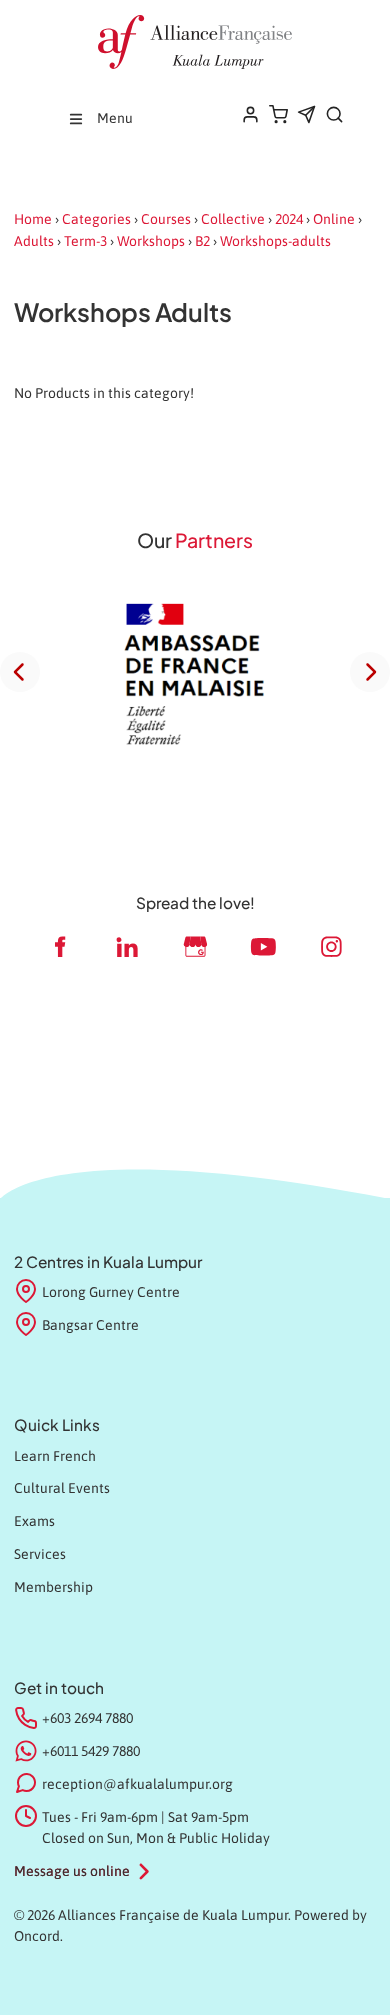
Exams (34, 1521)
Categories (96, 219)
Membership (53, 1587)
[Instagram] (331, 947)
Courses (166, 219)
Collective (233, 219)
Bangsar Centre (90, 1325)
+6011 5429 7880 (91, 1751)
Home (33, 219)
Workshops (151, 241)
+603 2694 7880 (87, 1718)
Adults (34, 241)
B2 (202, 241)
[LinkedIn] (127, 947)
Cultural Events (62, 1488)
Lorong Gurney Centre (111, 1292)
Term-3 (85, 241)
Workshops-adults (275, 241)
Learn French (55, 1456)
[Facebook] (59, 947)
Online (334, 219)
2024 (289, 219)
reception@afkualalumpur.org (137, 1784)
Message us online (72, 1871)
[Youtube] (263, 947)
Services (40, 1554)
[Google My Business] (195, 947)
